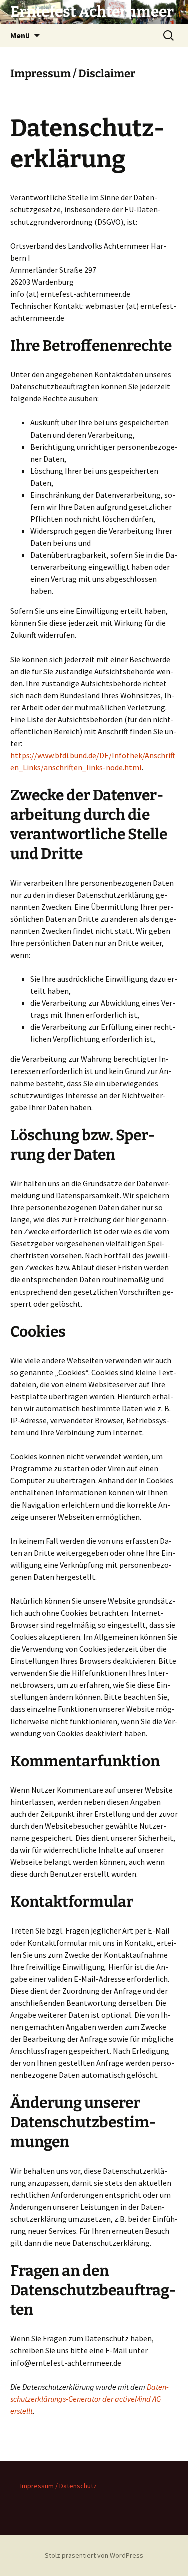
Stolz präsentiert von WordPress (94, 2555)
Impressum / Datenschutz (58, 2486)
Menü (20, 35)
